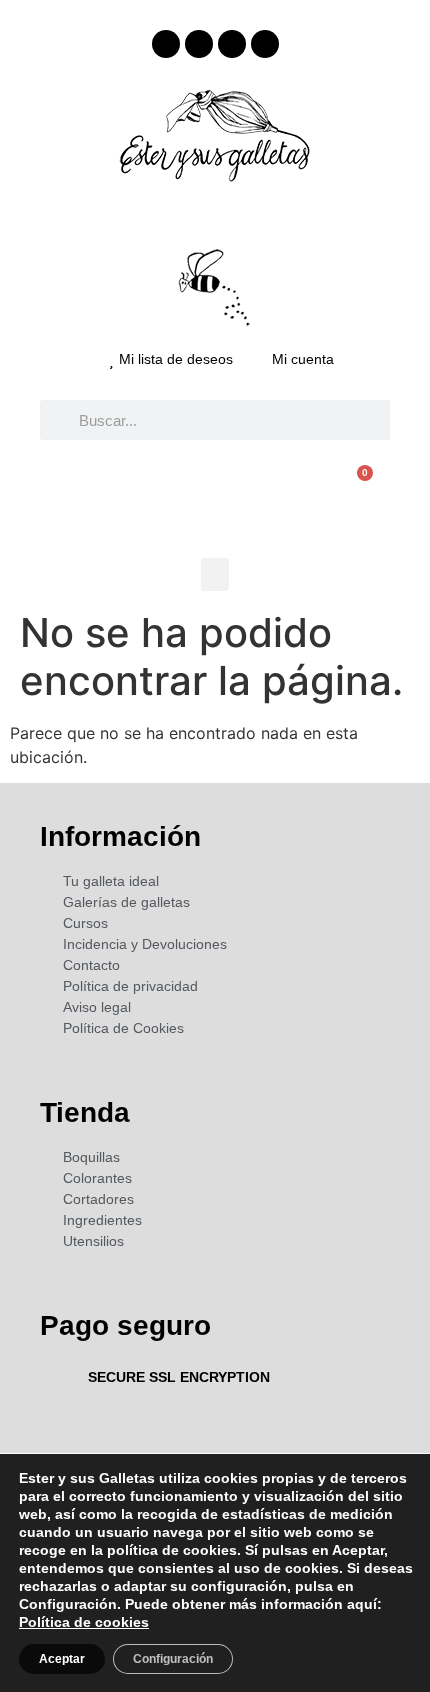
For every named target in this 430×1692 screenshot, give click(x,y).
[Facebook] (166, 44)
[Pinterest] (265, 44)
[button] (215, 574)
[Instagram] (199, 44)
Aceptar (62, 1659)
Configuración (173, 1659)
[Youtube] (232, 44)
